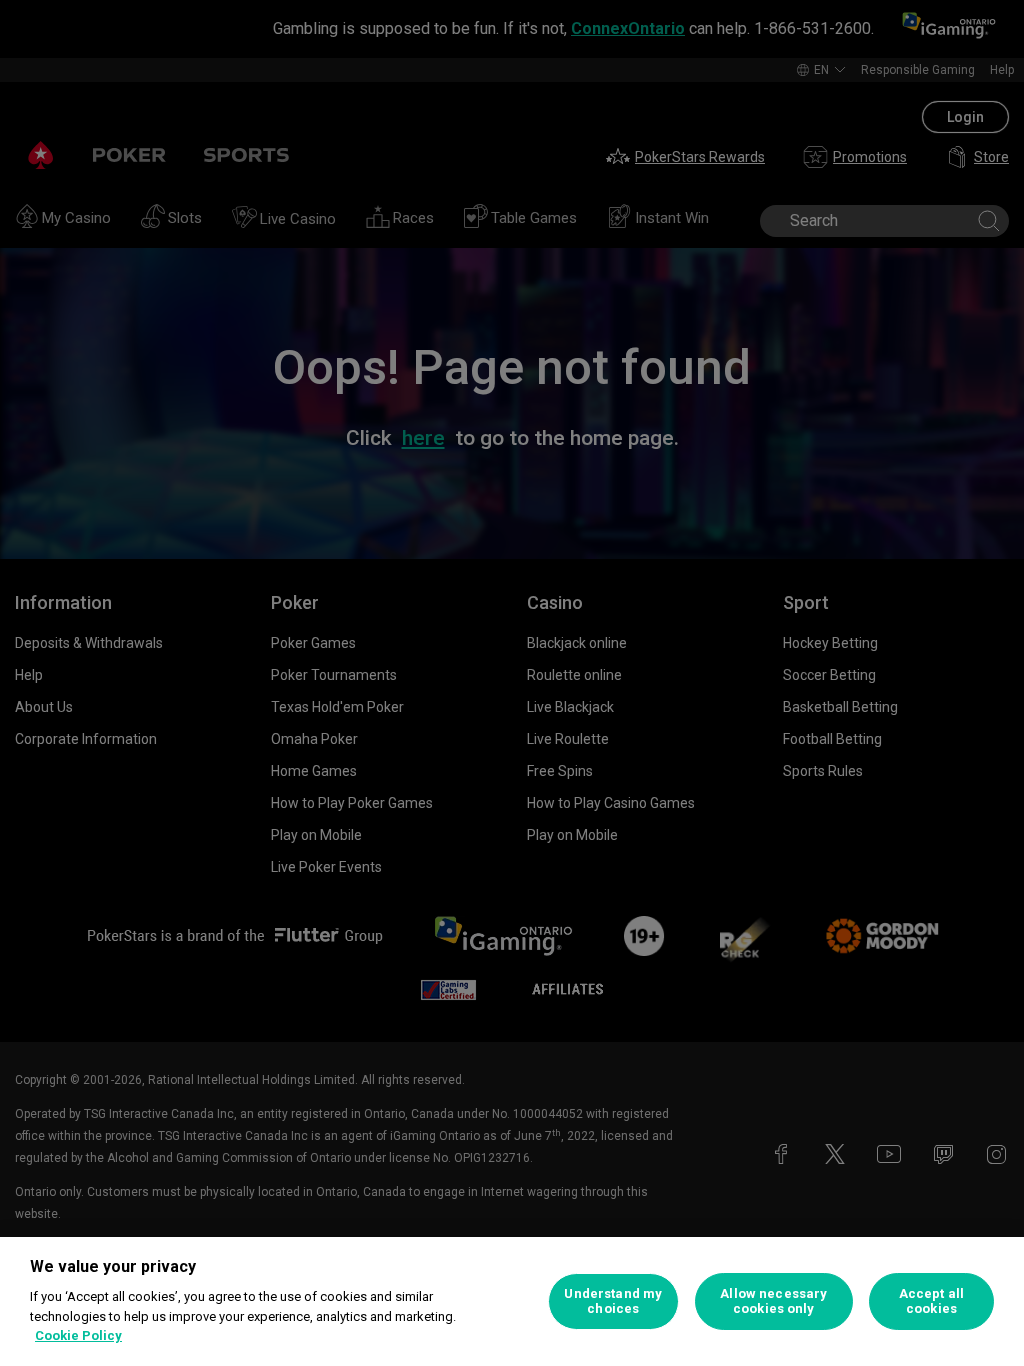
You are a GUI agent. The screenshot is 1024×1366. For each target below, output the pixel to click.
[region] (512, 1301)
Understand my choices (613, 1301)
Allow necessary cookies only (773, 1301)
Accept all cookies (931, 1301)
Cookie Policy (78, 1335)
